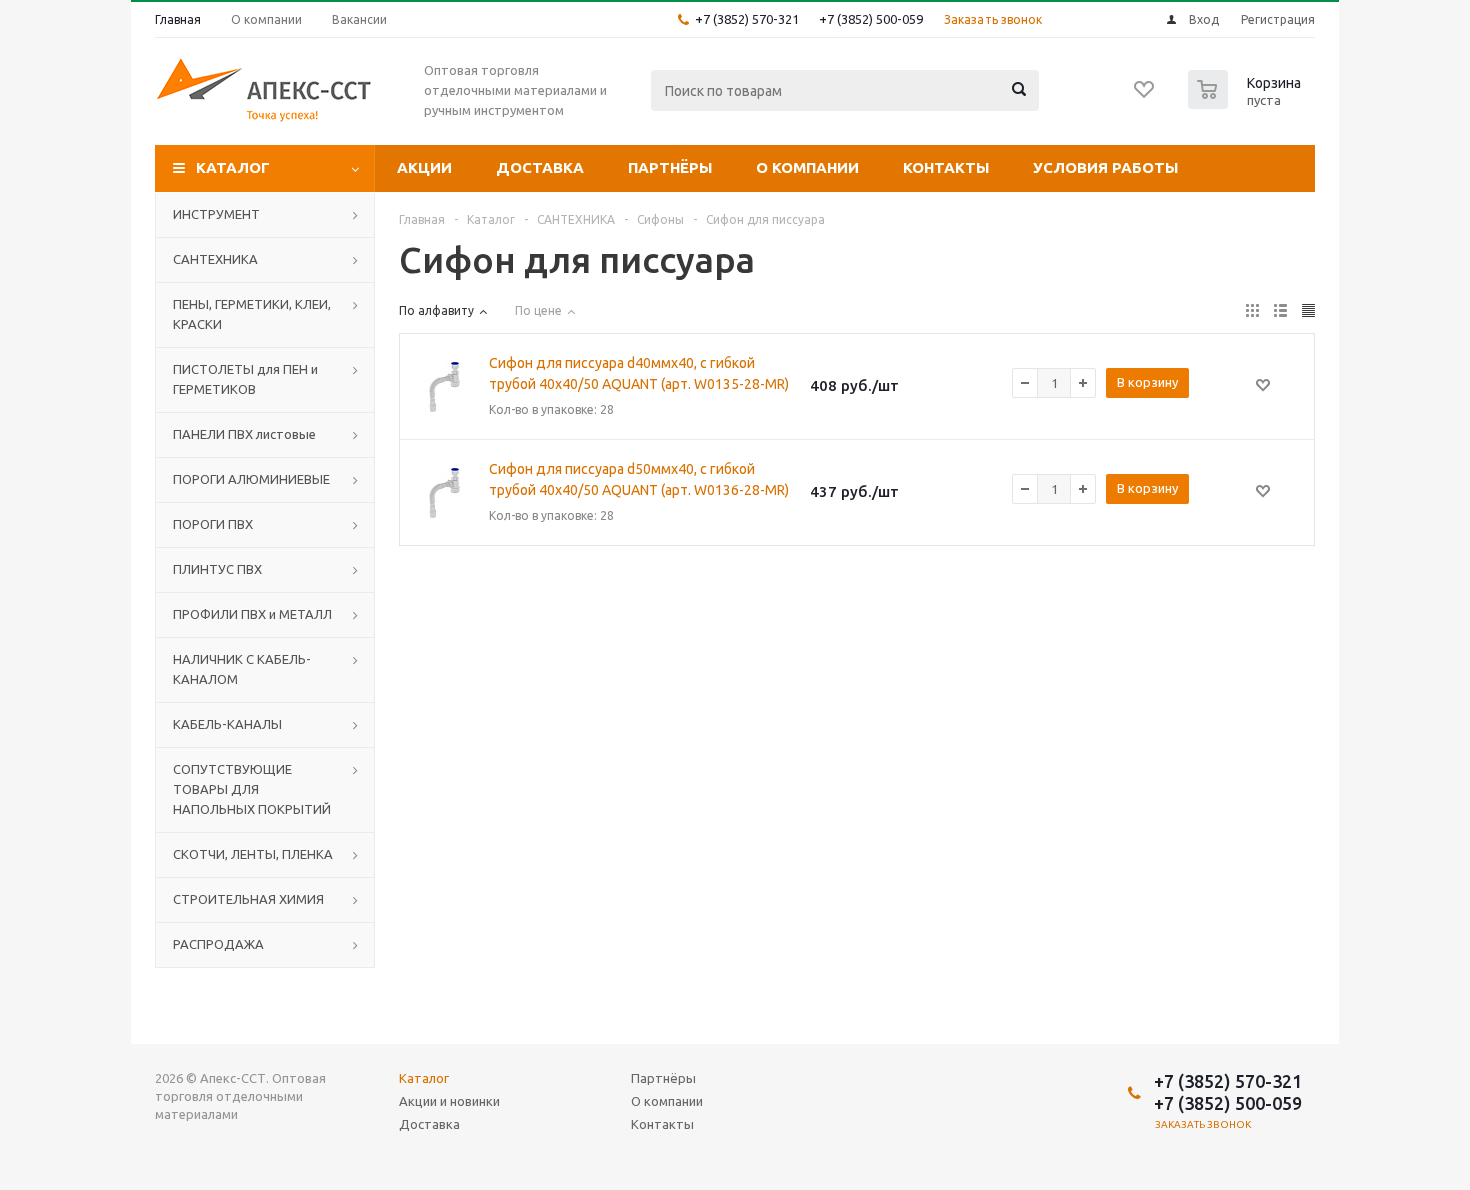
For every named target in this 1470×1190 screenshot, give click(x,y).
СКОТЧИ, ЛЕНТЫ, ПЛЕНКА (253, 854)
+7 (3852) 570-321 (747, 19)
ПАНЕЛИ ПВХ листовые (244, 434)
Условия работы (1105, 167)
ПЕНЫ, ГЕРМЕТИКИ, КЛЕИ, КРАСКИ (252, 314)
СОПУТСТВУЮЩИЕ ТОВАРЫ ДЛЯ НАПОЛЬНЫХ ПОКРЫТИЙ (252, 789)
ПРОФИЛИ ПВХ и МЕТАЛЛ (252, 614)
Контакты (946, 167)
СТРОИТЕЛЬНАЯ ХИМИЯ (248, 899)
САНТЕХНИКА (215, 259)
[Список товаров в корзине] (1247, 103)
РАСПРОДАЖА (218, 944)
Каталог (233, 167)
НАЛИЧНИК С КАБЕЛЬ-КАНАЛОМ (242, 669)
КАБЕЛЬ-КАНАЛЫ (227, 724)
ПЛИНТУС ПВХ (217, 569)
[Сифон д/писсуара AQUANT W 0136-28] (444, 493)
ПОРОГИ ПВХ (213, 524)
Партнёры (670, 167)
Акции (424, 167)
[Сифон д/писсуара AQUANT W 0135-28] (444, 387)
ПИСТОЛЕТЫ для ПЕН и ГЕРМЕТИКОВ (245, 379)
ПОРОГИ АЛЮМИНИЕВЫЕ (251, 479)
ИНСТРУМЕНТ (216, 214)
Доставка (540, 167)
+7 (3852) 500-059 (871, 19)
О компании (807, 167)
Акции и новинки (449, 1101)
